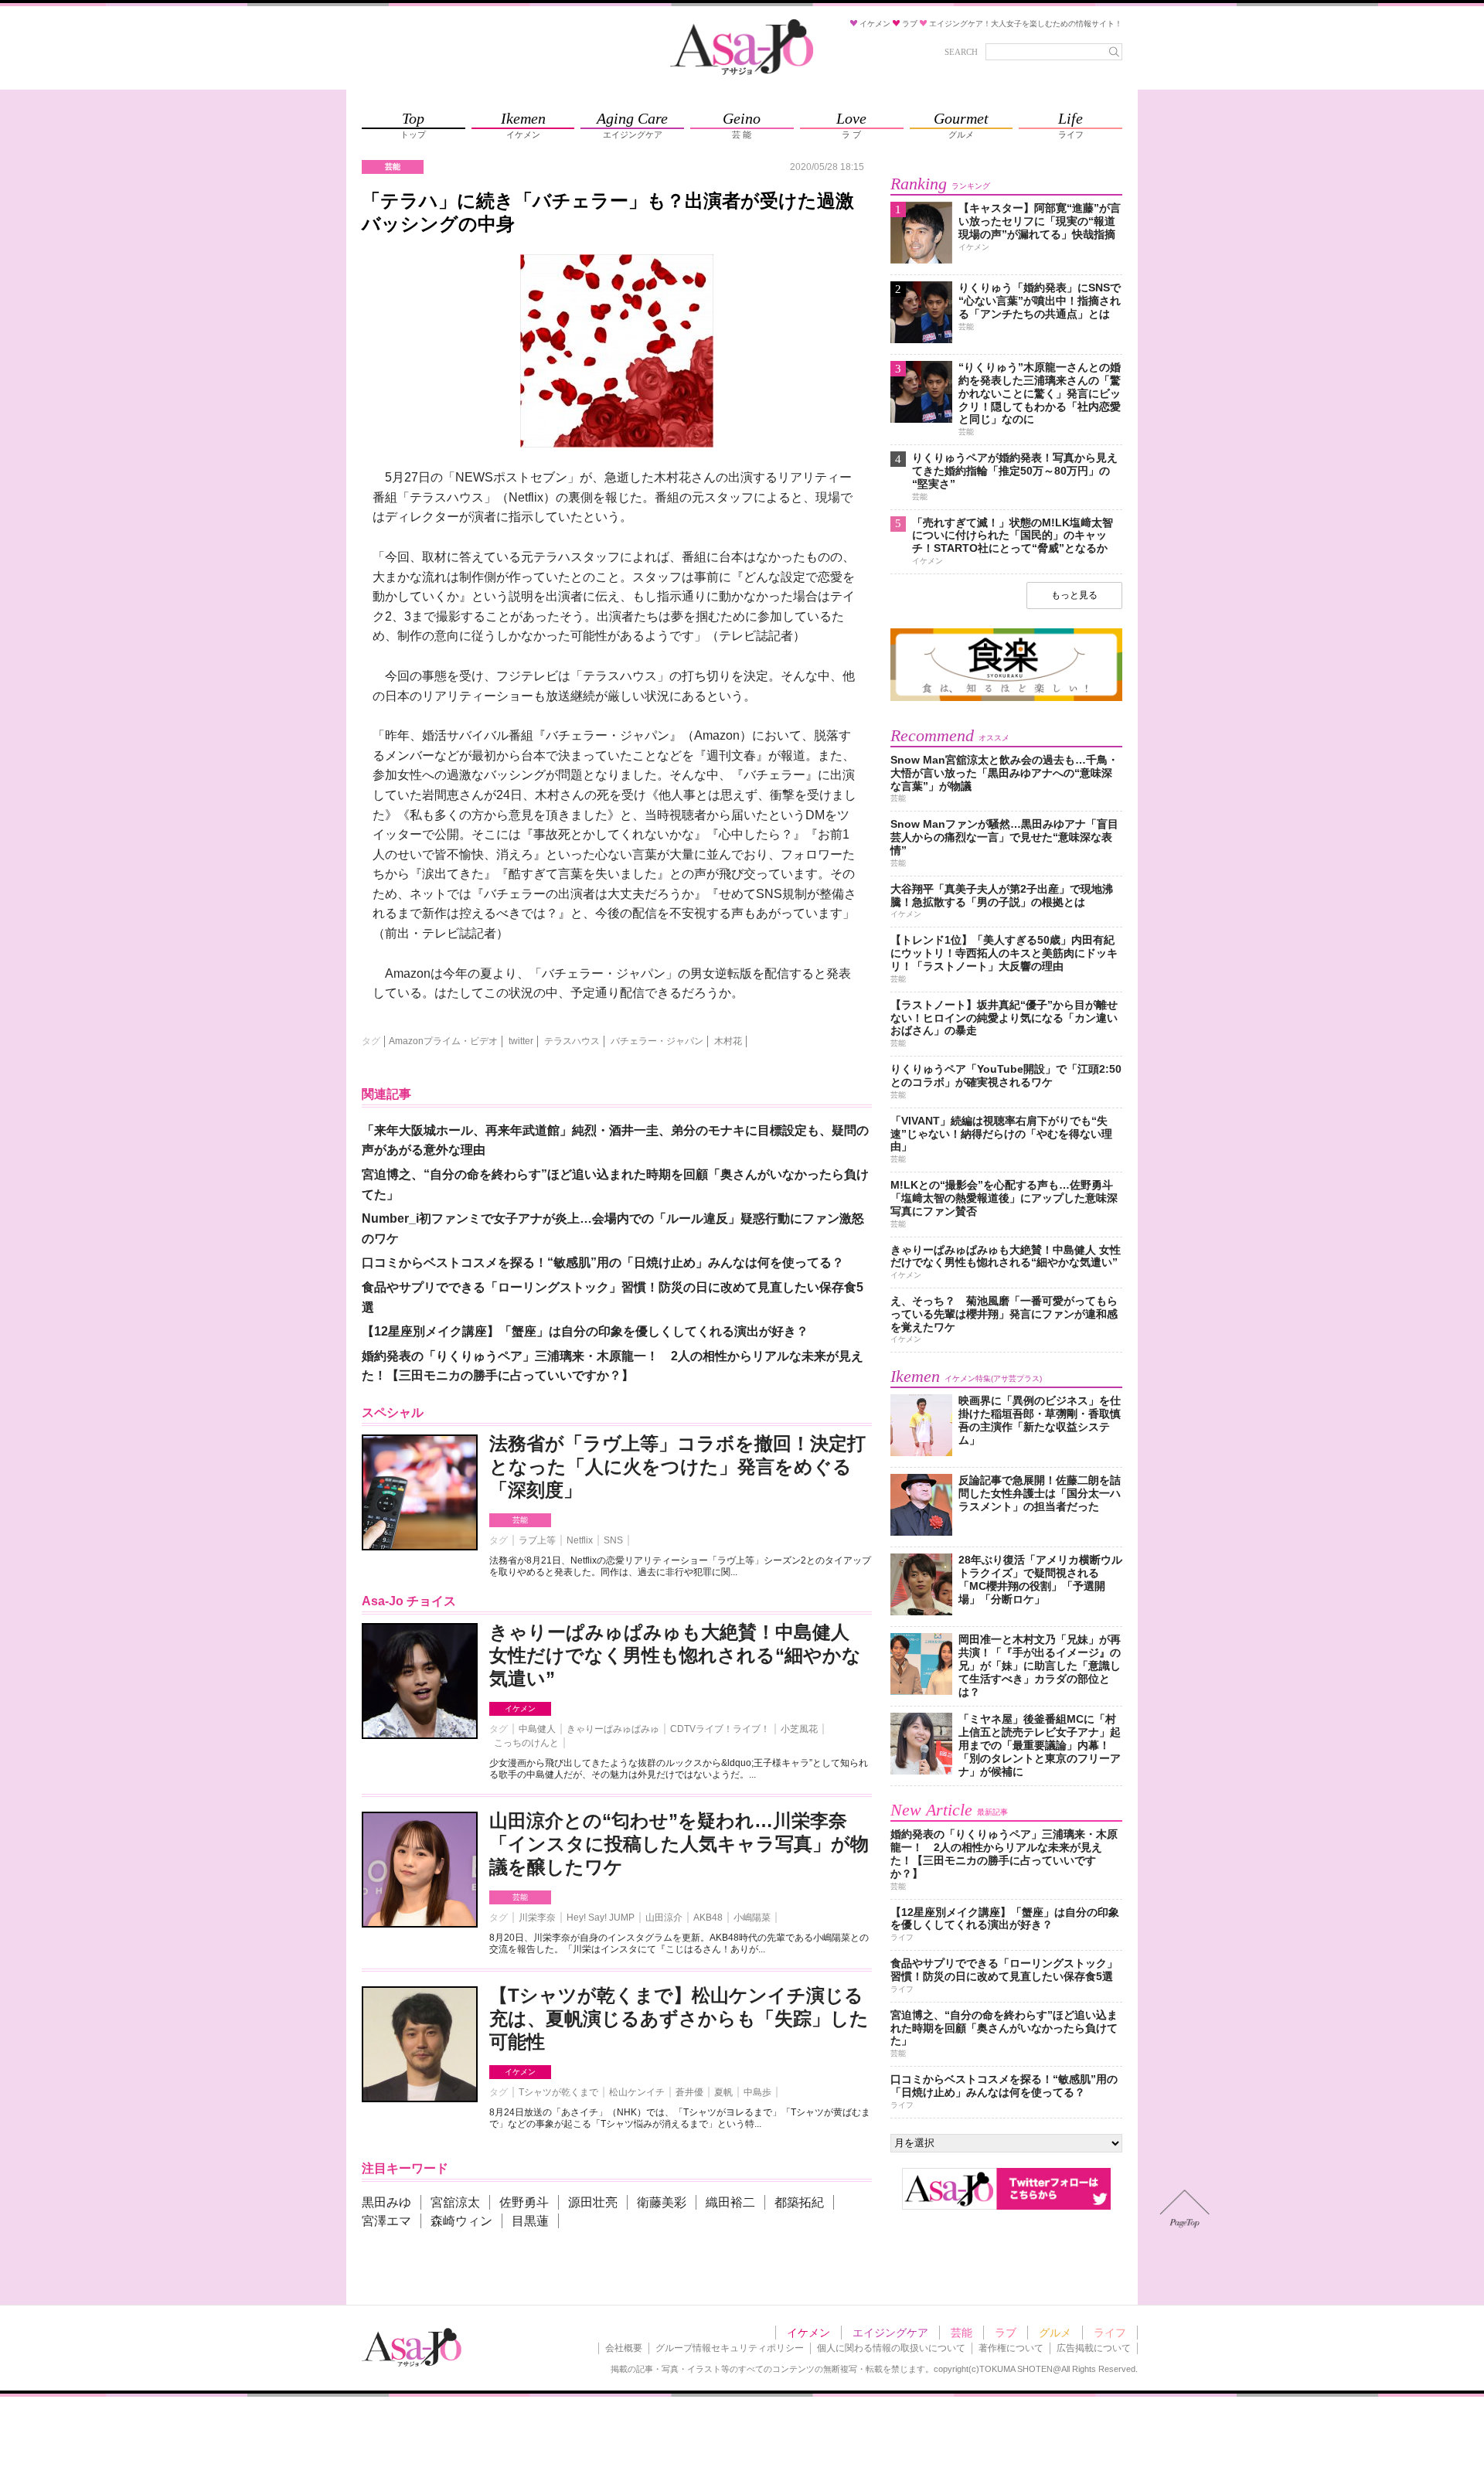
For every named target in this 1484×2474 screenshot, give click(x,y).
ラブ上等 (537, 1540)
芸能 (520, 1520)
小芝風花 (799, 1729)
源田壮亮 (593, 2202)
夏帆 (723, 2092)
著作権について (1011, 2348)
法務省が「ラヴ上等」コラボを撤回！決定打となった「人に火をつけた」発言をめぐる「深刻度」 (677, 1467)
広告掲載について (1094, 2348)
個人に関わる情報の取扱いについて (891, 2348)
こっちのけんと (526, 1743)
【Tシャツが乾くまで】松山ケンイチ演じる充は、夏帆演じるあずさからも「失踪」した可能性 (679, 2018)
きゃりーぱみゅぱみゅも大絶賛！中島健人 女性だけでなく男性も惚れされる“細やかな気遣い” (675, 1655)
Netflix (580, 1540)
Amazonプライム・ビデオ (443, 1041)
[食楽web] (1006, 698)
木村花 (728, 1041)
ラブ (1006, 2333)
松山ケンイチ (637, 2092)
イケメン (520, 1708)
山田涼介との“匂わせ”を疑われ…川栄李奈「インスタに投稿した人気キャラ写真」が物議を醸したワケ (679, 1844)
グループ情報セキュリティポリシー (730, 2348)
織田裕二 (730, 2202)
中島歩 (757, 2092)
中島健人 (537, 1729)
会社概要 (624, 2348)
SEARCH (961, 52)
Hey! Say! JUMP (601, 1918)
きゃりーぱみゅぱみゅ (613, 1729)
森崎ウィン (461, 2221)
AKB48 (708, 1918)
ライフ (1110, 2333)
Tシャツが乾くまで (558, 2092)
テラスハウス (572, 1041)
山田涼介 (664, 1918)
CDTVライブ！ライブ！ (720, 1729)
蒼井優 (689, 2092)
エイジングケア (890, 2333)
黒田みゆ (386, 2202)
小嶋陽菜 (752, 1918)
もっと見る (1074, 595)
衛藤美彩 (662, 2202)
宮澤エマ (386, 2221)
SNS (613, 1540)
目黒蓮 (530, 2221)
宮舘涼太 (455, 2202)
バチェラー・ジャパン (657, 1041)
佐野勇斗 (524, 2202)
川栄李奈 (537, 1918)
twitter (521, 1041)
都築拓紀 (799, 2202)
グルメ (1055, 2333)
